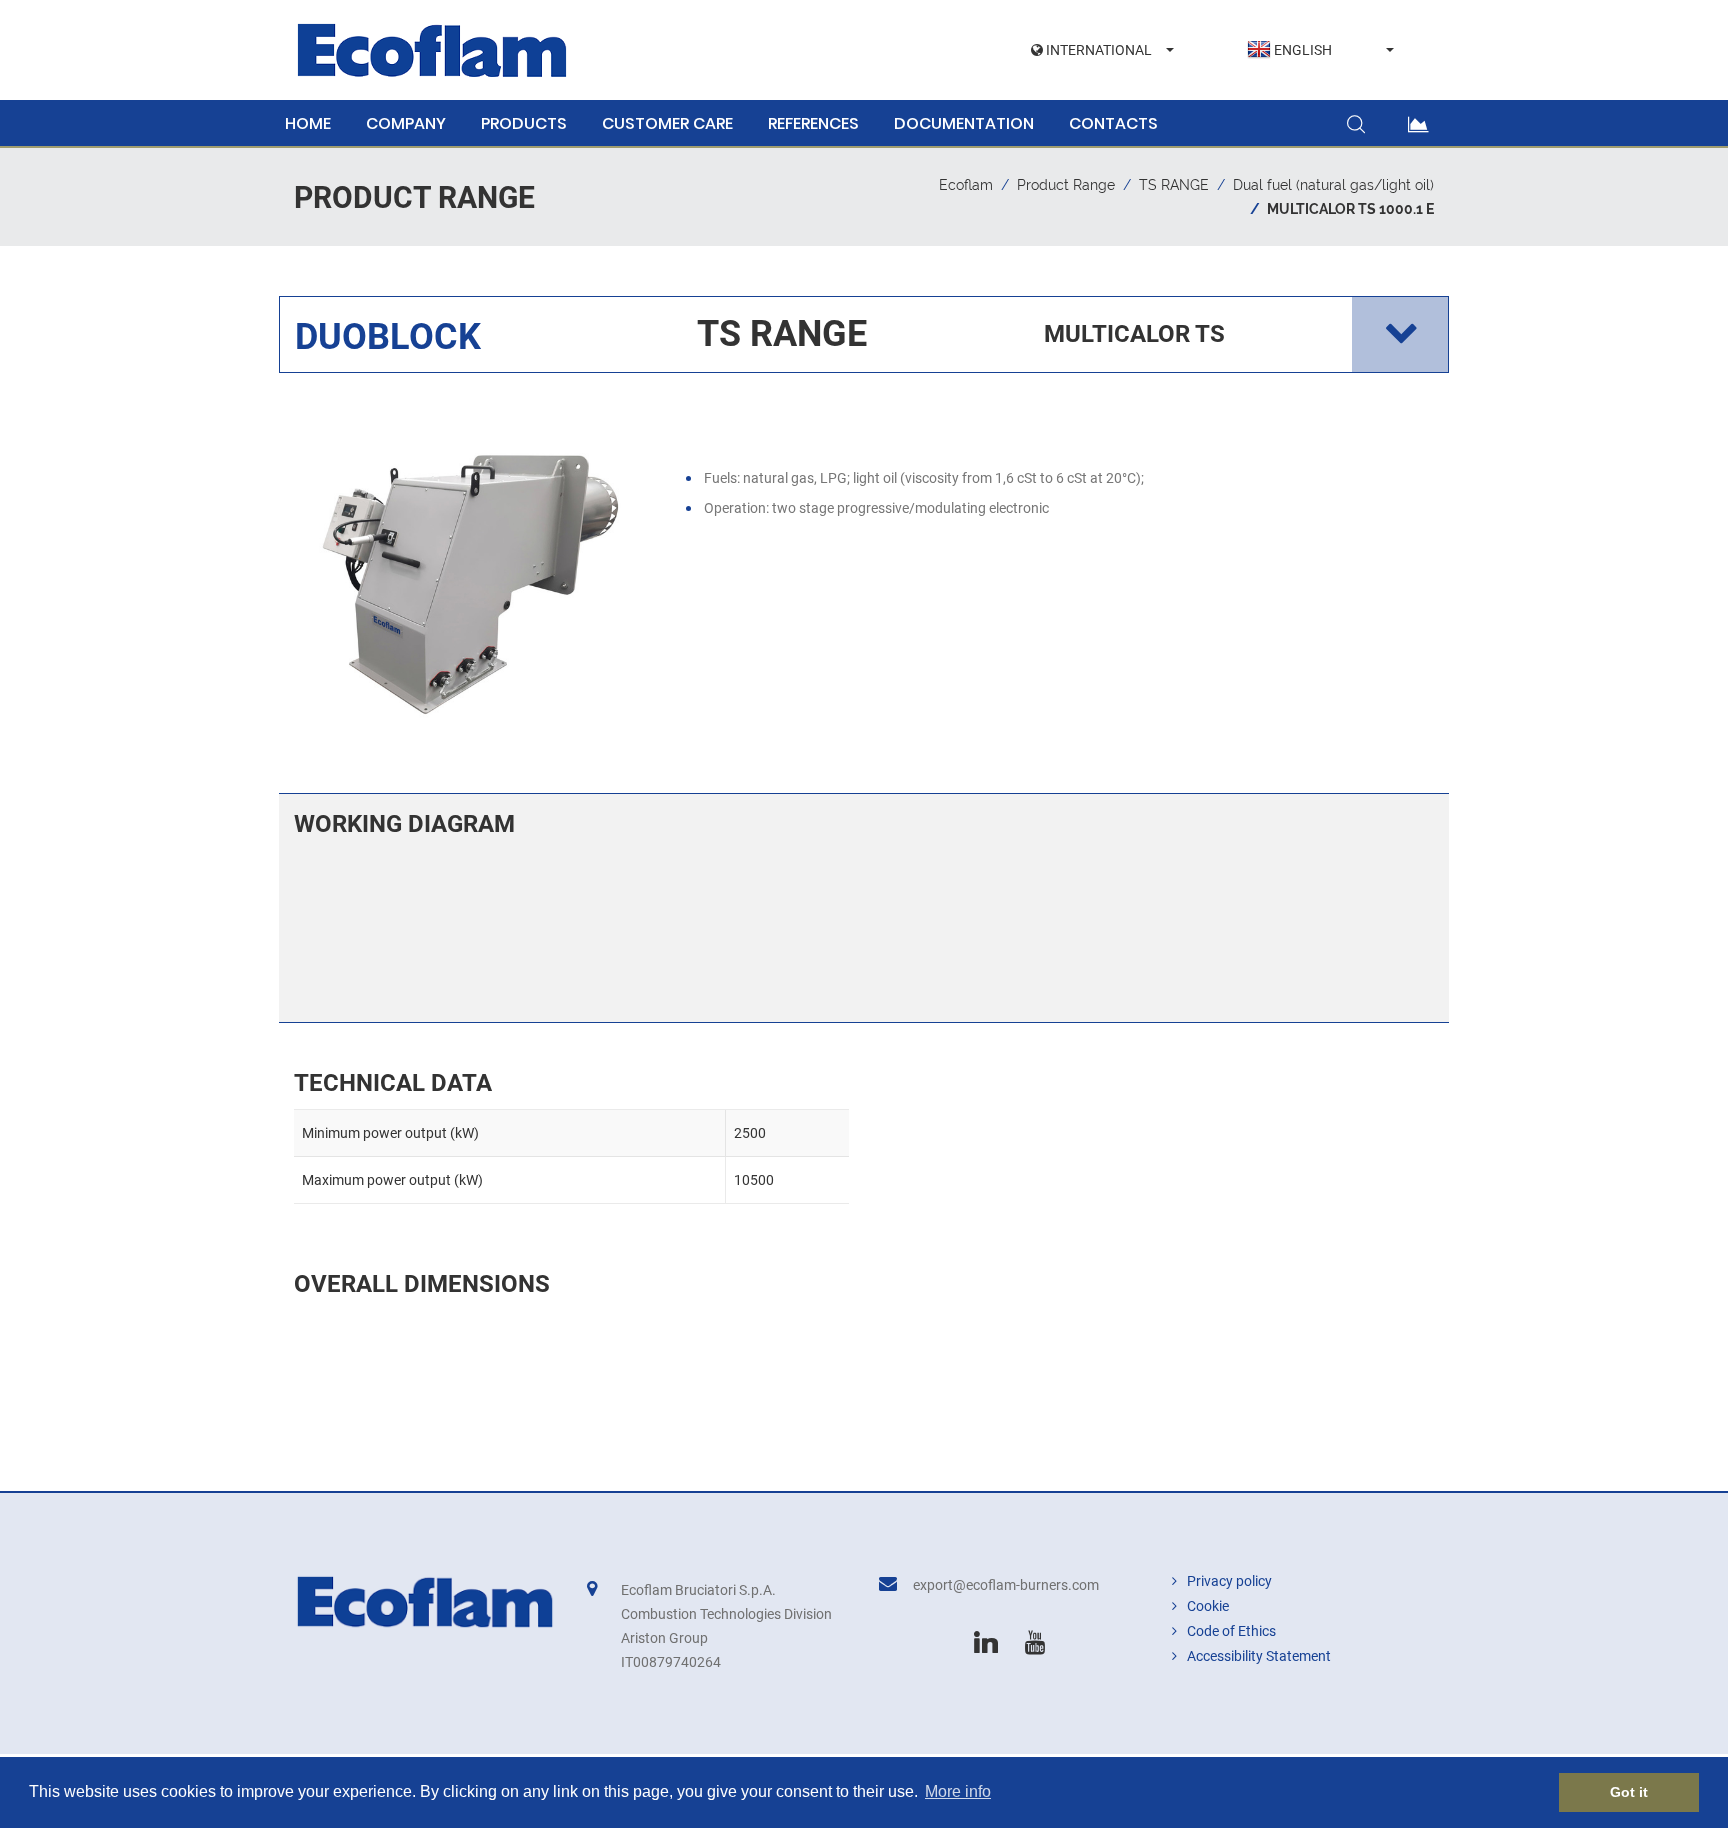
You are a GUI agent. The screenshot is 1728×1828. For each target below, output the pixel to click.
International (1097, 50)
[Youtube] (1035, 1643)
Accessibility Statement (1259, 1656)
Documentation (964, 123)
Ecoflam (966, 185)
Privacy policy (1229, 1581)
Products (524, 123)
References (813, 123)
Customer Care (667, 123)
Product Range (1066, 185)
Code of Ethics (1231, 1631)
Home (308, 123)
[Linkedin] (986, 1643)
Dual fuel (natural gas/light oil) (1333, 185)
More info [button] (958, 1791)
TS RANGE (1174, 185)
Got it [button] (1629, 1792)
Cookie (1208, 1606)
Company (406, 123)
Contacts (1113, 123)
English (1303, 50)
